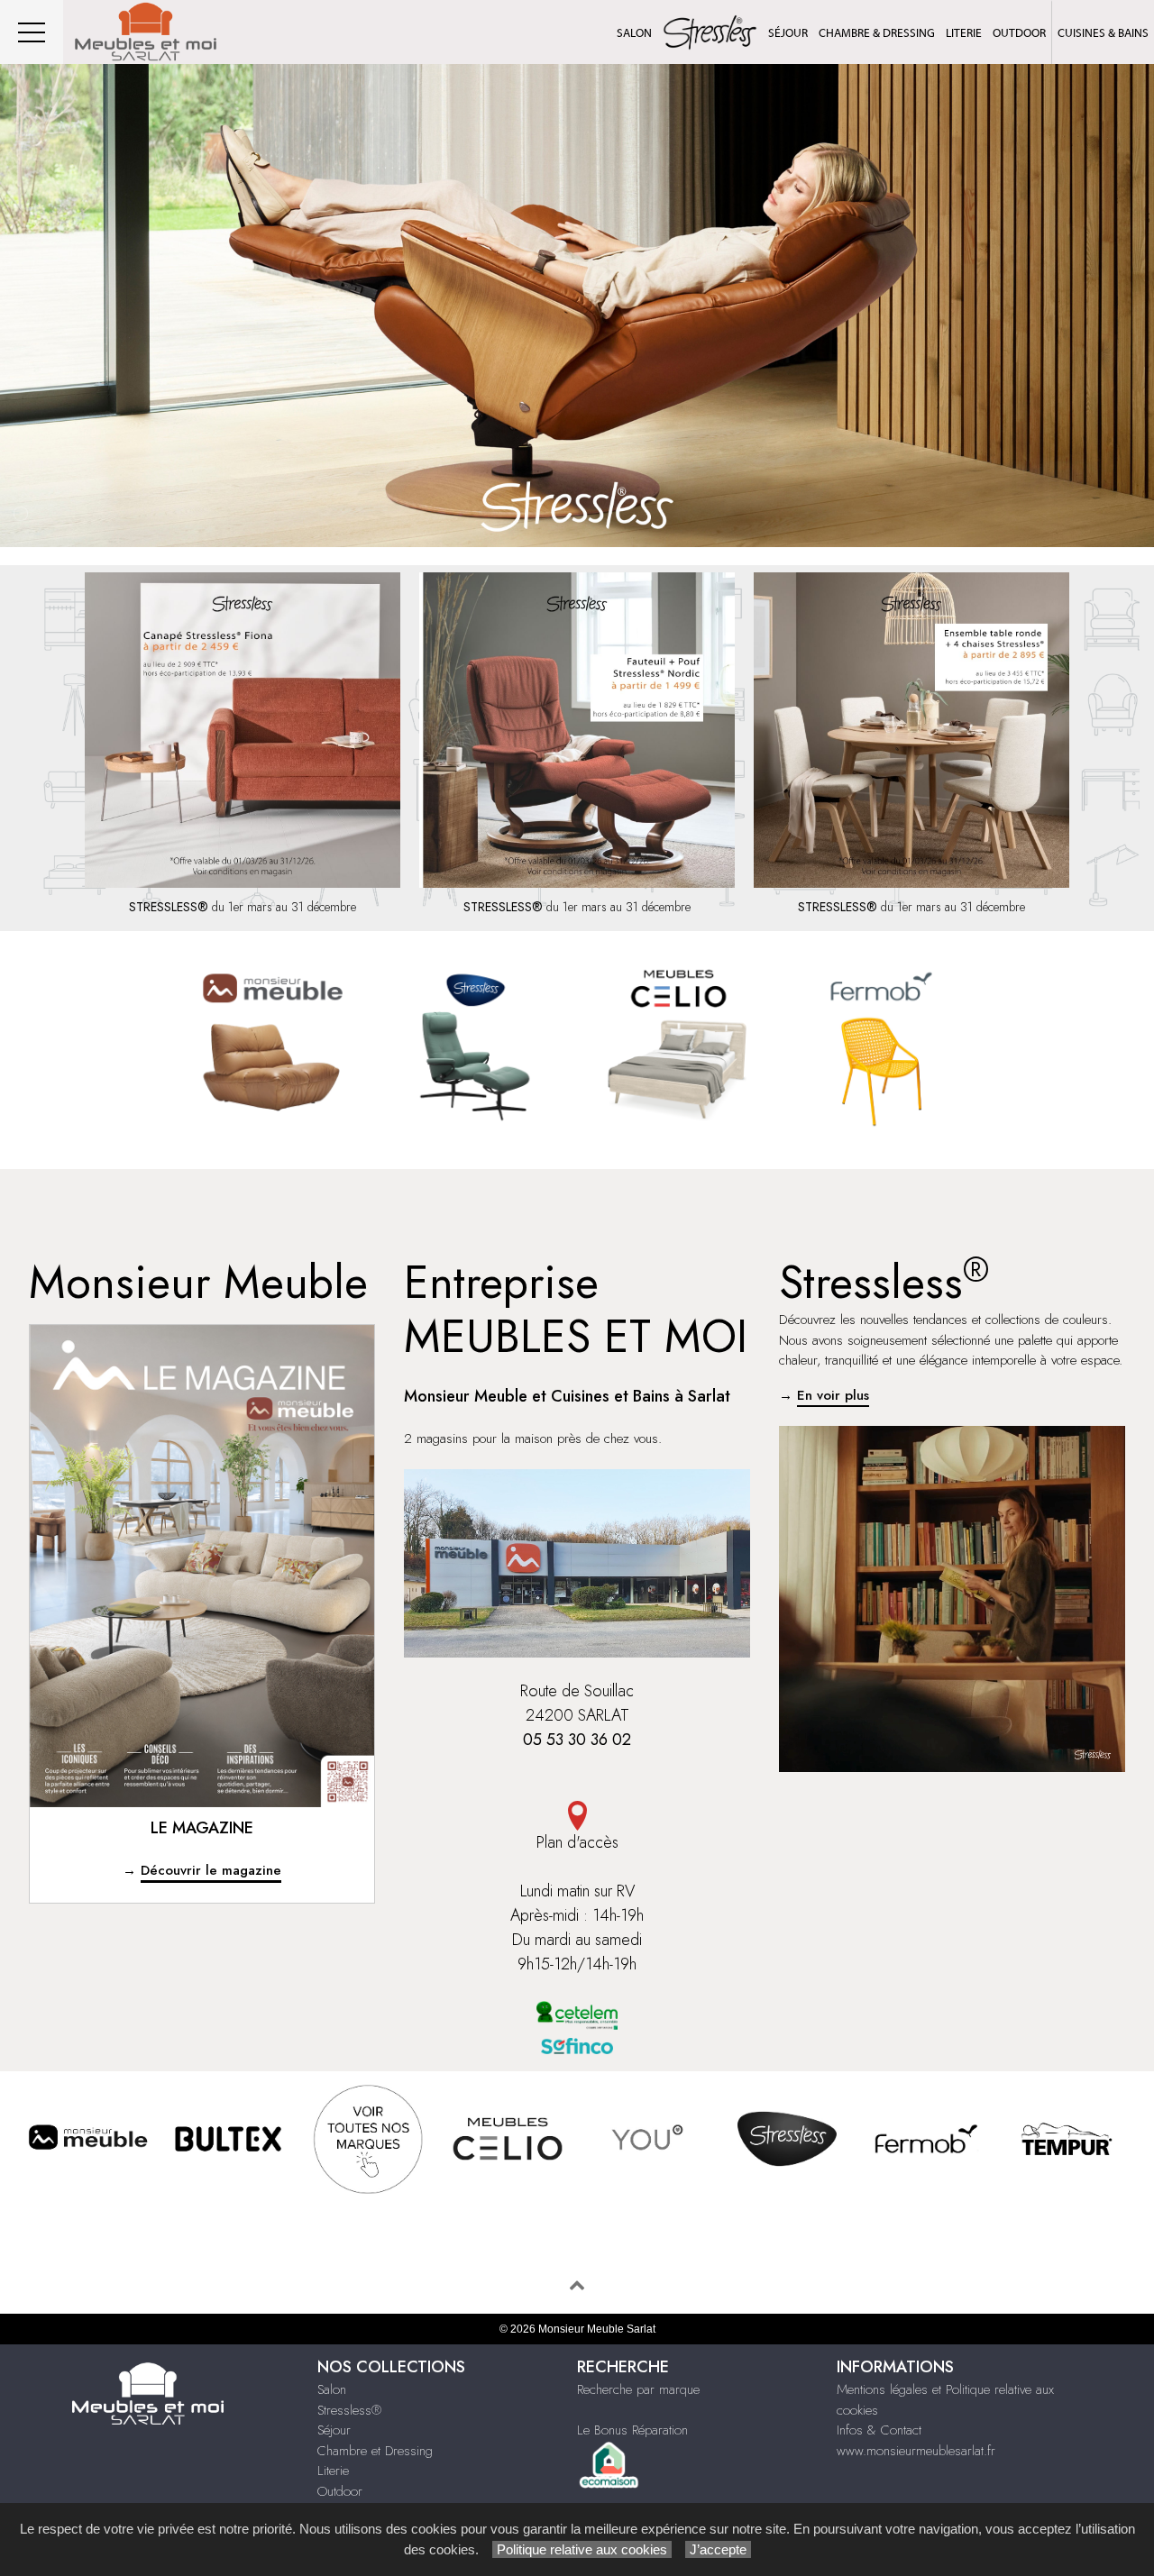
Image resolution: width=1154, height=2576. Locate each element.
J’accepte (718, 2549)
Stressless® (349, 2410)
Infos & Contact (879, 2430)
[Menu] (32, 32)
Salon (634, 33)
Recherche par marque (638, 2389)
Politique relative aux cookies (582, 2549)
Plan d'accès (577, 1842)
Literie (964, 33)
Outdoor (1019, 33)
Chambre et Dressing (375, 2451)
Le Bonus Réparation (632, 2430)
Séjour (788, 33)
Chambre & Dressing (877, 33)
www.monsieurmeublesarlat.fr (916, 2451)
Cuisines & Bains (1103, 33)
